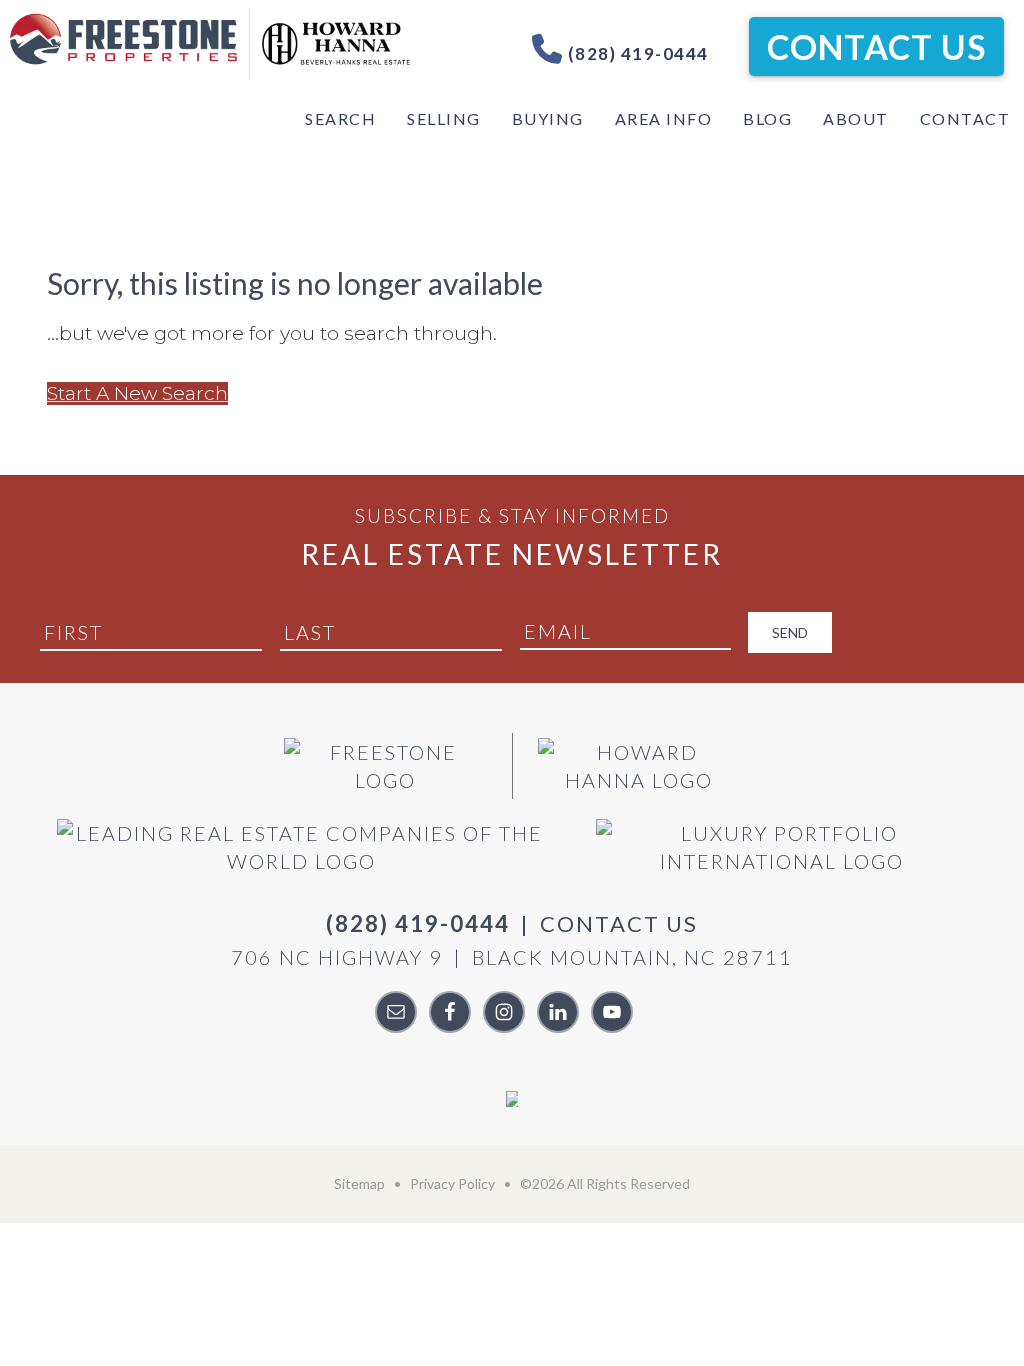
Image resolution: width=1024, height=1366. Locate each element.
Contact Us (876, 46)
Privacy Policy (452, 1183)
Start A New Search (137, 393)
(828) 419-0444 (636, 53)
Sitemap (359, 1183)
